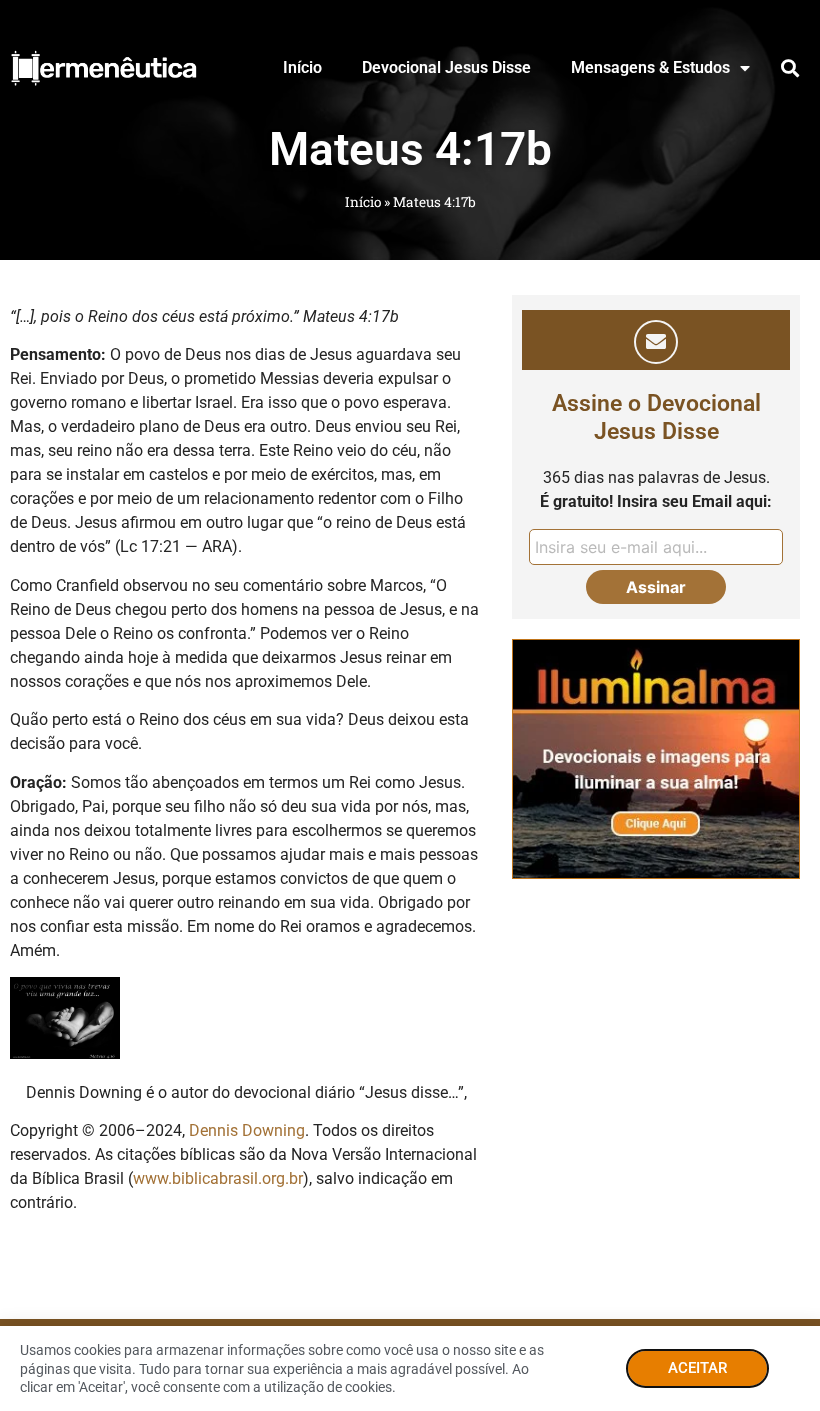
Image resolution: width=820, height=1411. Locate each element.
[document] (410, 705)
